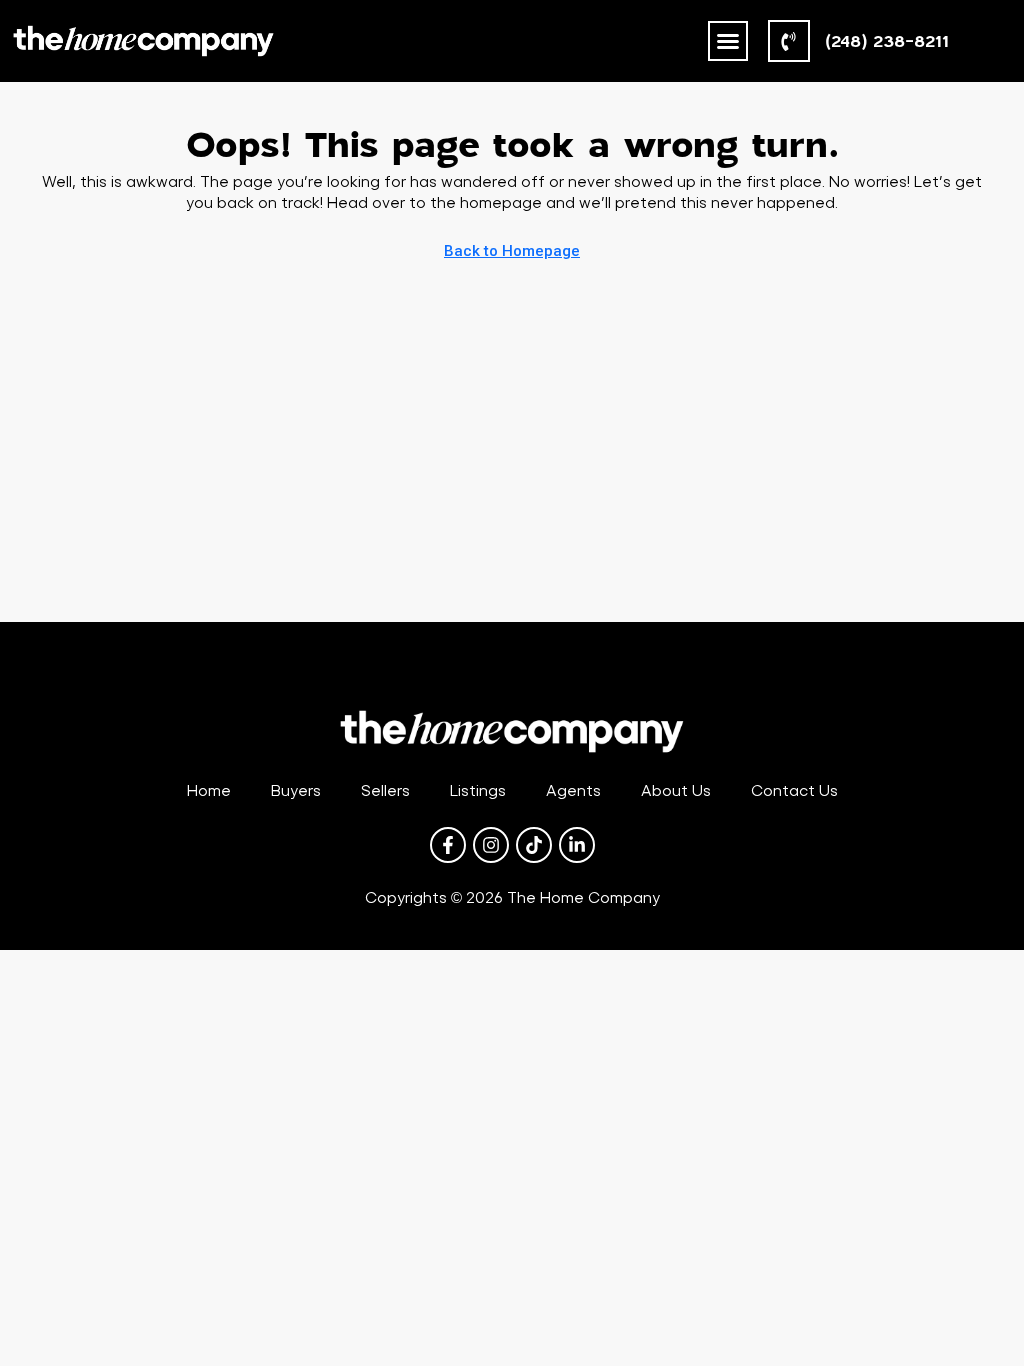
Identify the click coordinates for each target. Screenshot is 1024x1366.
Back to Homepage (512, 251)
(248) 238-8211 (887, 40)
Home (209, 791)
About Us (676, 791)
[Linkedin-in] (577, 845)
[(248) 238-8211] (789, 41)
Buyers (296, 791)
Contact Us (794, 791)
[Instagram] (491, 845)
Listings (478, 791)
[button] (728, 41)
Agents (573, 791)
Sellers (385, 791)
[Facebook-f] (448, 845)
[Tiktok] (534, 845)
